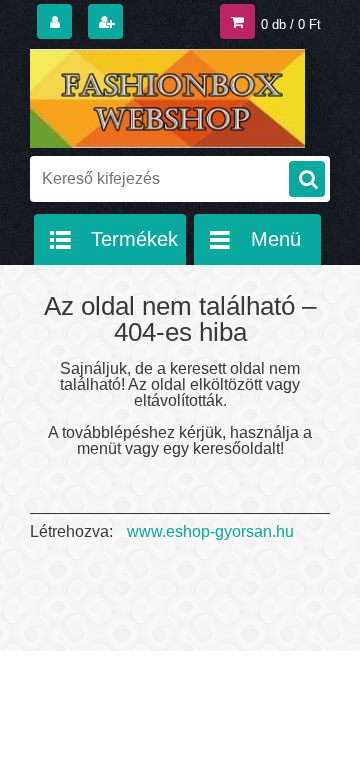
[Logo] (167, 98)
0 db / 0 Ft (291, 24)
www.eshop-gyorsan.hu (210, 531)
